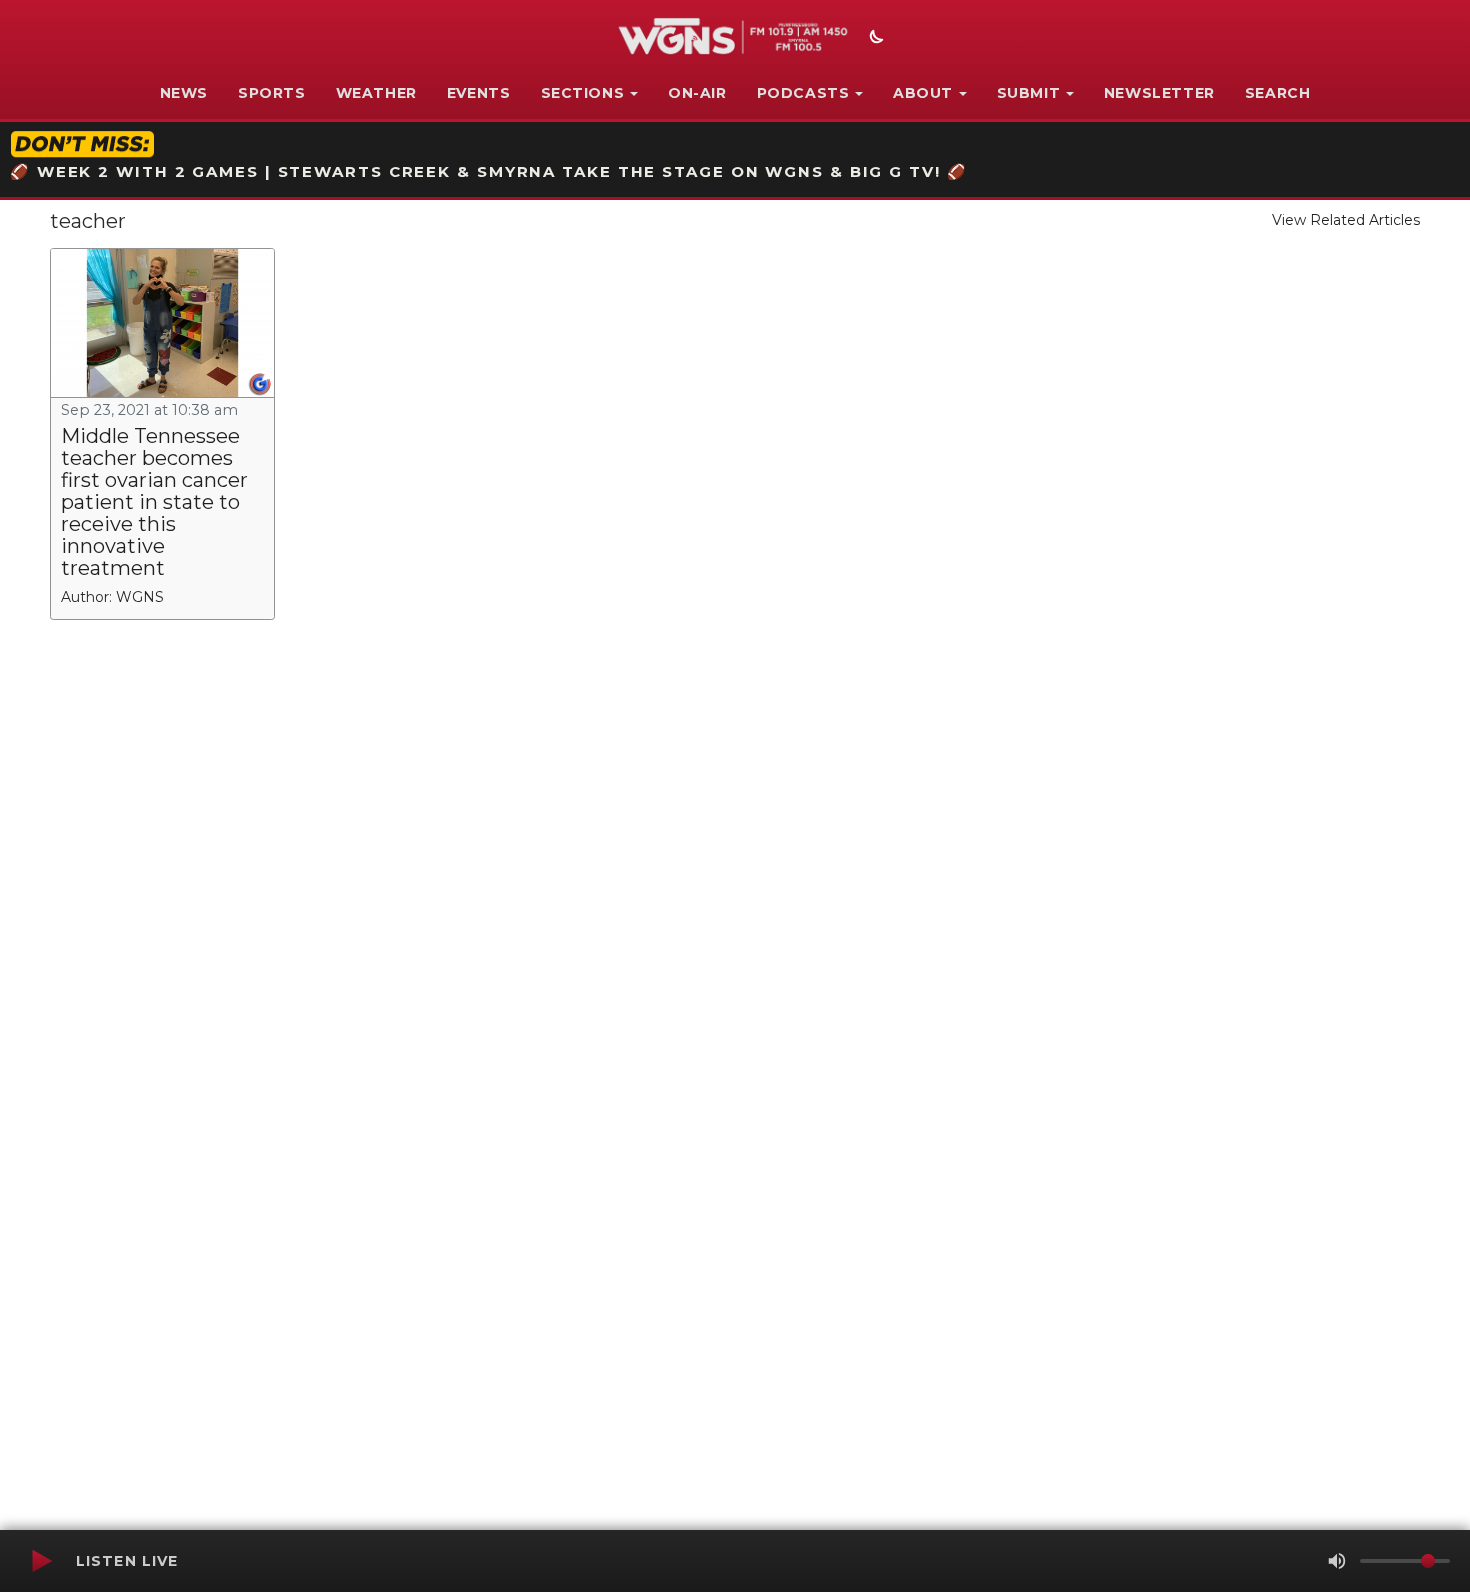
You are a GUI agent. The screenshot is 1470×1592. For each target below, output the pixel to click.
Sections (583, 93)
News (184, 93)
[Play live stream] (41, 1561)
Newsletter (1159, 93)
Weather (376, 93)
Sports (272, 93)
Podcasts (803, 93)
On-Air (697, 93)
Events (479, 93)
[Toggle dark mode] (874, 39)
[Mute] (1337, 1561)
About (923, 93)
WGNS (140, 597)
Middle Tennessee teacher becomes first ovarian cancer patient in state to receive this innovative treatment (154, 502)
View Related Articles (1346, 220)
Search (1278, 93)
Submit (1029, 93)
